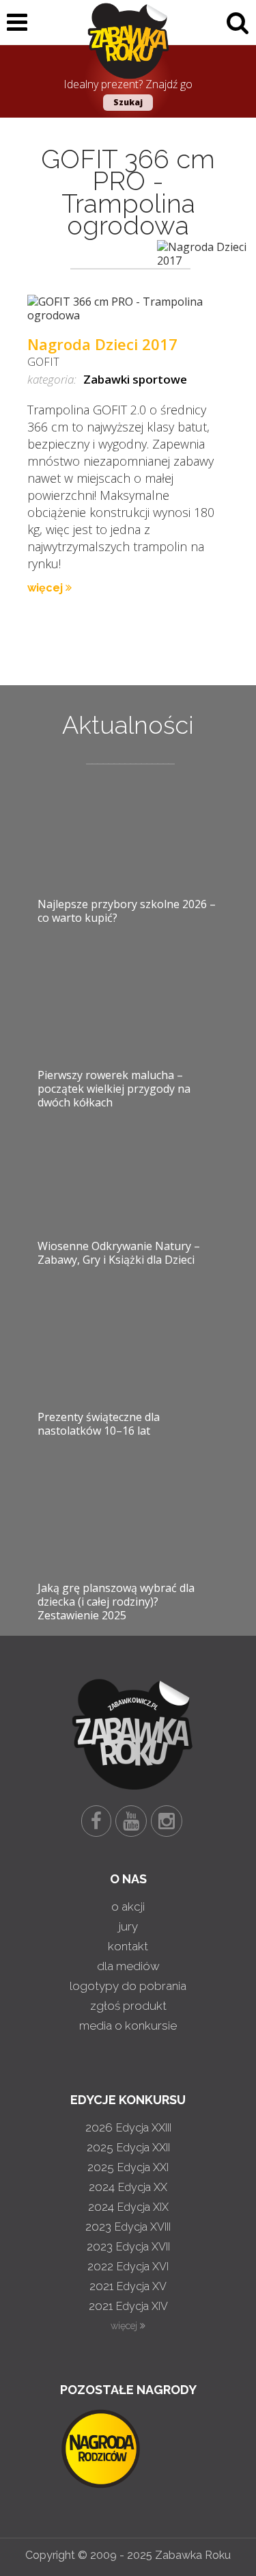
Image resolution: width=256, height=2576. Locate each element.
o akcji (128, 1907)
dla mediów (128, 1966)
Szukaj (128, 102)
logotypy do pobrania (128, 1986)
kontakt (128, 1946)
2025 (128, 2147)
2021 (128, 2286)
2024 (128, 2187)
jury (128, 1926)
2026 (128, 2127)
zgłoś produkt (128, 2006)
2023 (128, 2227)
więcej (46, 588)
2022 (128, 2266)
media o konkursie (128, 2026)
